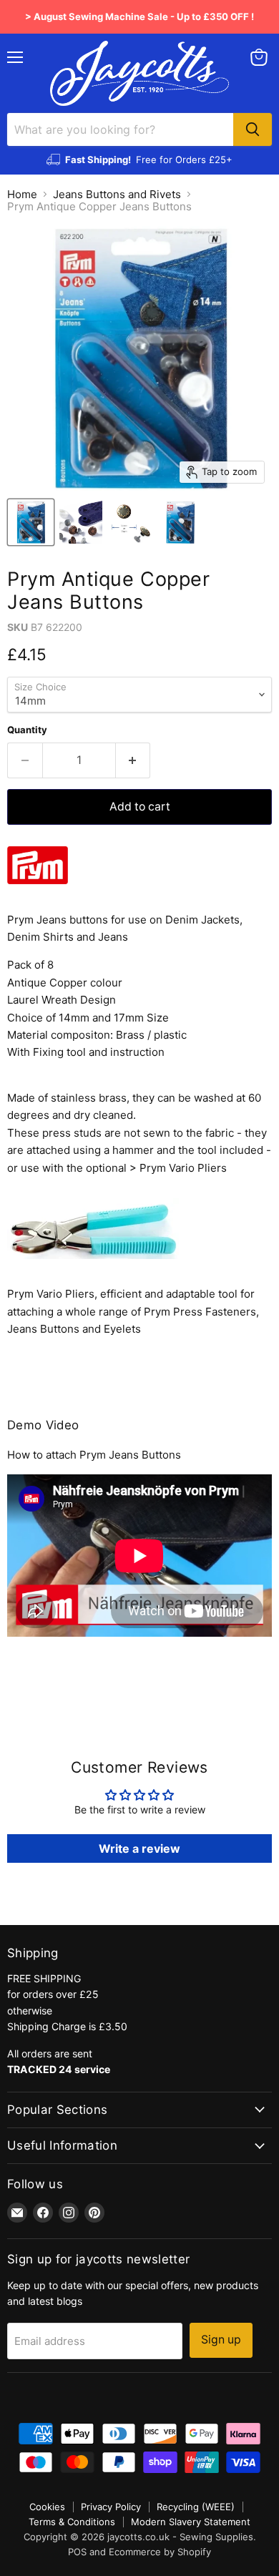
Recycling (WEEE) (196, 2507)
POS (77, 2552)
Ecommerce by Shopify (160, 2552)
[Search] (253, 129)
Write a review (139, 1848)
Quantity (27, 730)
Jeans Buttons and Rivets (117, 194)
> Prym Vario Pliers (178, 1168)
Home (22, 194)
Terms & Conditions (72, 2522)
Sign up (221, 2340)
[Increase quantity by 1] (133, 760)
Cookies (47, 2507)
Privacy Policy (111, 2507)
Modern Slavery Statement (191, 2522)
